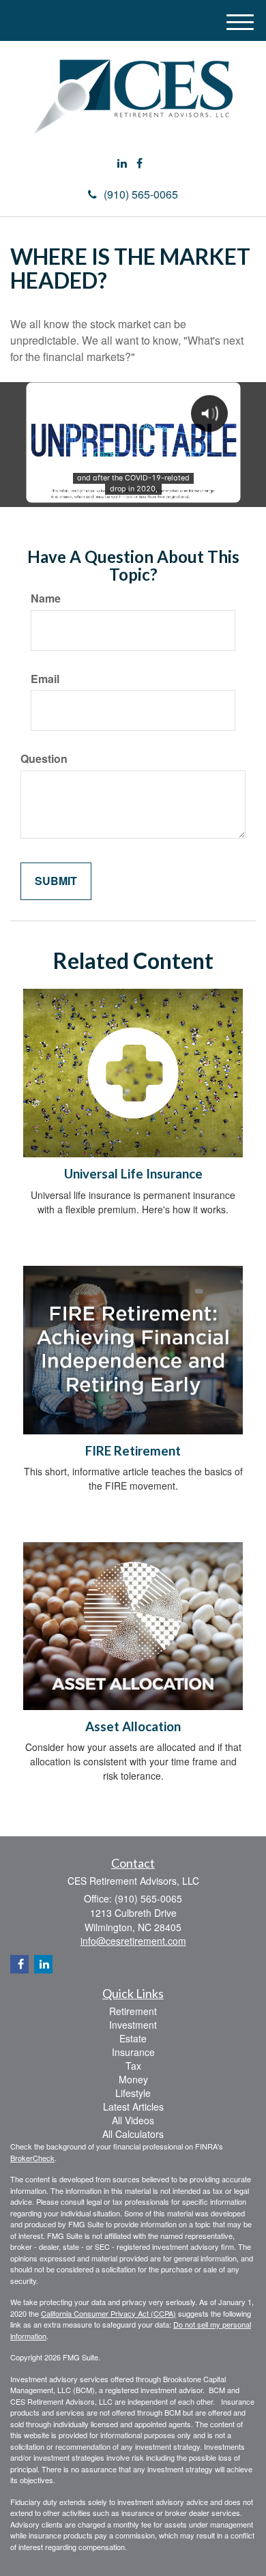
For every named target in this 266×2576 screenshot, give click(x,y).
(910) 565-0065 (141, 194)
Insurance (133, 2052)
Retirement (133, 2011)
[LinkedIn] (122, 163)
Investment (133, 2025)
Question (44, 759)
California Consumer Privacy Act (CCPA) (108, 2313)
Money (133, 2079)
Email (45, 679)
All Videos (133, 2120)
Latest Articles (133, 2107)
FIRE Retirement (133, 1451)
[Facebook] (139, 163)
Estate (133, 2038)
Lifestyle (133, 2093)
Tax (133, 2066)
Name (46, 598)
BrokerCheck (32, 2158)
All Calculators (133, 2134)
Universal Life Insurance (133, 1174)
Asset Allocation (133, 1726)
